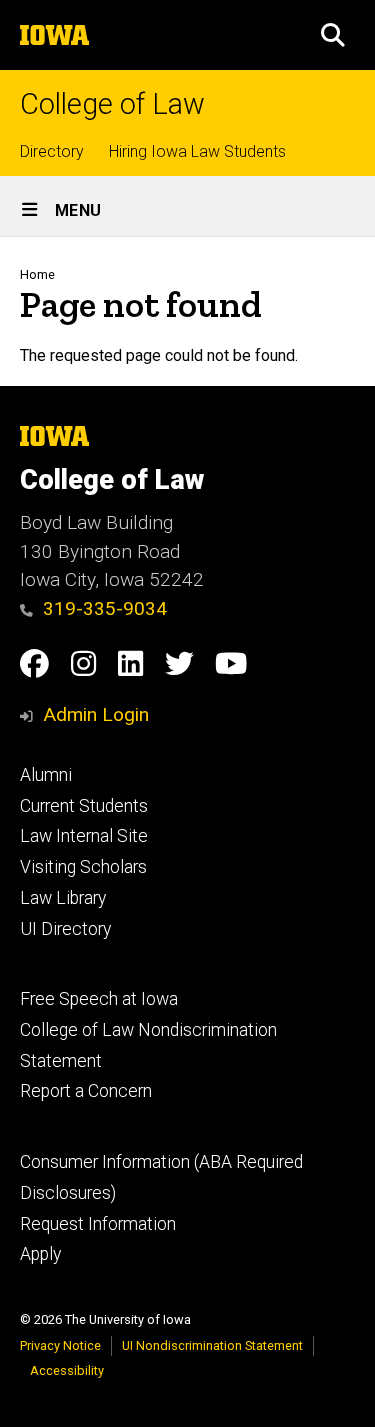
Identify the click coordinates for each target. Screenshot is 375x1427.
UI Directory (65, 929)
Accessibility (67, 1370)
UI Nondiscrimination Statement (212, 1345)
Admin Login (96, 714)
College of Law (112, 104)
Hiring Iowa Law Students (197, 151)
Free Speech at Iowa (99, 999)
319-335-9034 (105, 608)
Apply (40, 1254)
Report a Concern (86, 1091)
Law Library (63, 898)
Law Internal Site (84, 836)
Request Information (98, 1224)
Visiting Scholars (83, 867)
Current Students (84, 806)
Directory (52, 151)
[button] (333, 35)
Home (37, 274)
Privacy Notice (60, 1345)
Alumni (46, 775)
